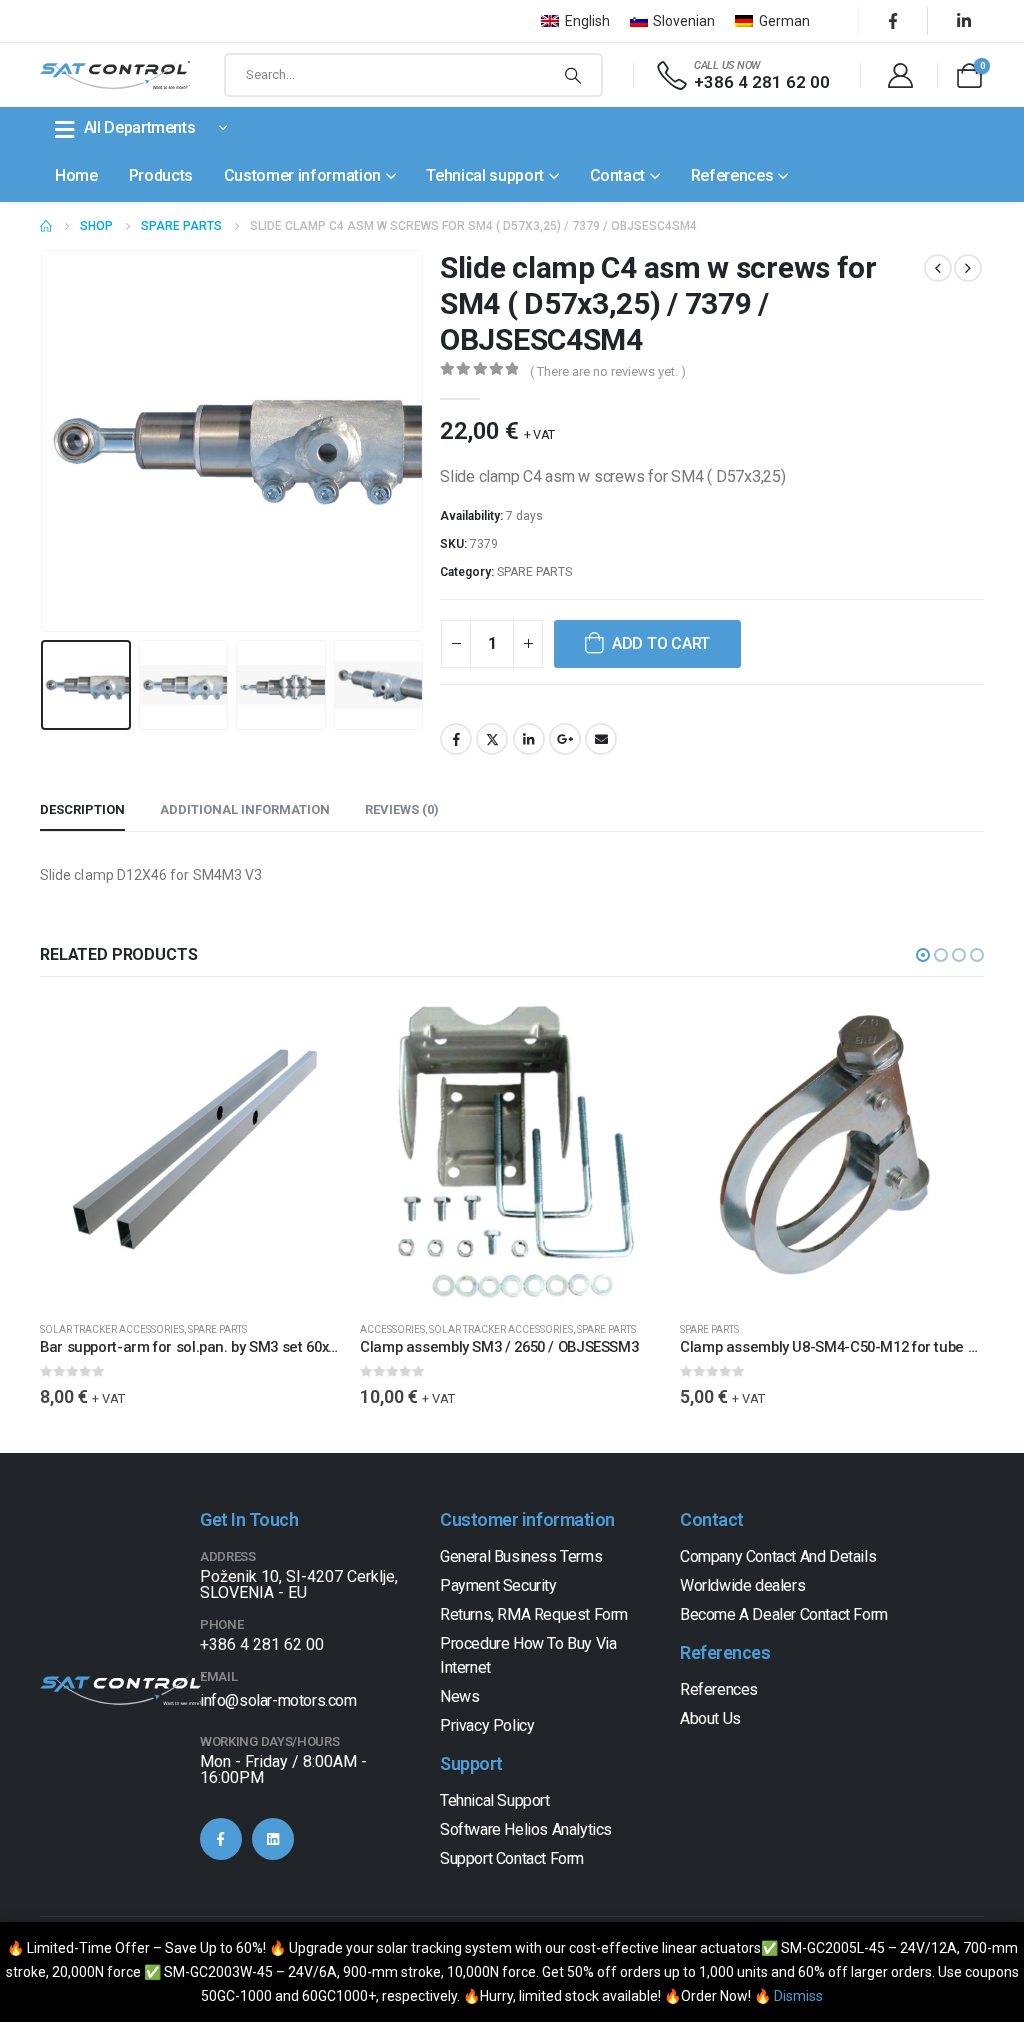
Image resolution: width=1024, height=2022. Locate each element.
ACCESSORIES (392, 1329)
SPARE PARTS (534, 572)
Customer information (302, 175)
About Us (710, 1718)
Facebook (456, 739)
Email (601, 739)
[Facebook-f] (221, 1839)
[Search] (573, 75)
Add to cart (661, 643)
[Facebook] (893, 21)
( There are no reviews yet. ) (608, 371)
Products (161, 175)
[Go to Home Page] (46, 226)
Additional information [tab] (245, 809)
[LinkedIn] (964, 21)
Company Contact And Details (778, 1556)
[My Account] (900, 75)
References (732, 175)
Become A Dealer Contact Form (784, 1614)
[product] (192, 1153)
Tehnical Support (495, 1800)
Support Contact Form (512, 1858)
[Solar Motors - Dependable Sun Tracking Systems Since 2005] (115, 75)
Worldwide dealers (742, 1585)
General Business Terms (521, 1556)
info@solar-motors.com (278, 1700)
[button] (45, 441)
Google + (565, 739)
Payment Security (498, 1585)
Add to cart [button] (311, 1034)
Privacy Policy (487, 1725)
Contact (618, 175)
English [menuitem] (587, 21)
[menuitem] (575, 21)
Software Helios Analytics (526, 1829)
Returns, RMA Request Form (534, 1614)
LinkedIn (529, 739)
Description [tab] (82, 809)
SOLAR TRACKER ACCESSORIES (112, 1329)
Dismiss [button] (798, 1996)
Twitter (492, 739)
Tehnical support (484, 175)
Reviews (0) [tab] (402, 809)
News (459, 1696)
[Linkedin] (273, 1839)
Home (76, 175)
